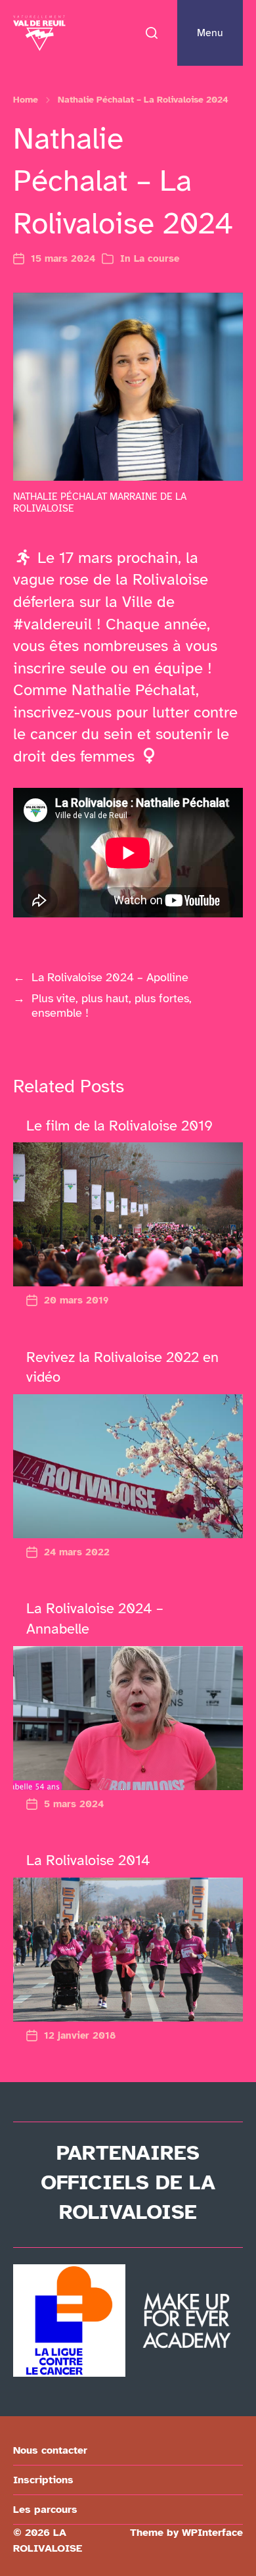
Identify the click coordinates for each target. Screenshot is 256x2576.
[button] (152, 33)
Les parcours (45, 2510)
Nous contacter (50, 2450)
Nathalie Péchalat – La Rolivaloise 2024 (143, 100)
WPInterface (212, 2533)
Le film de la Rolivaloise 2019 (119, 1126)
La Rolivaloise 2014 (88, 1860)
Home (26, 100)
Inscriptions (43, 2480)
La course (157, 258)
